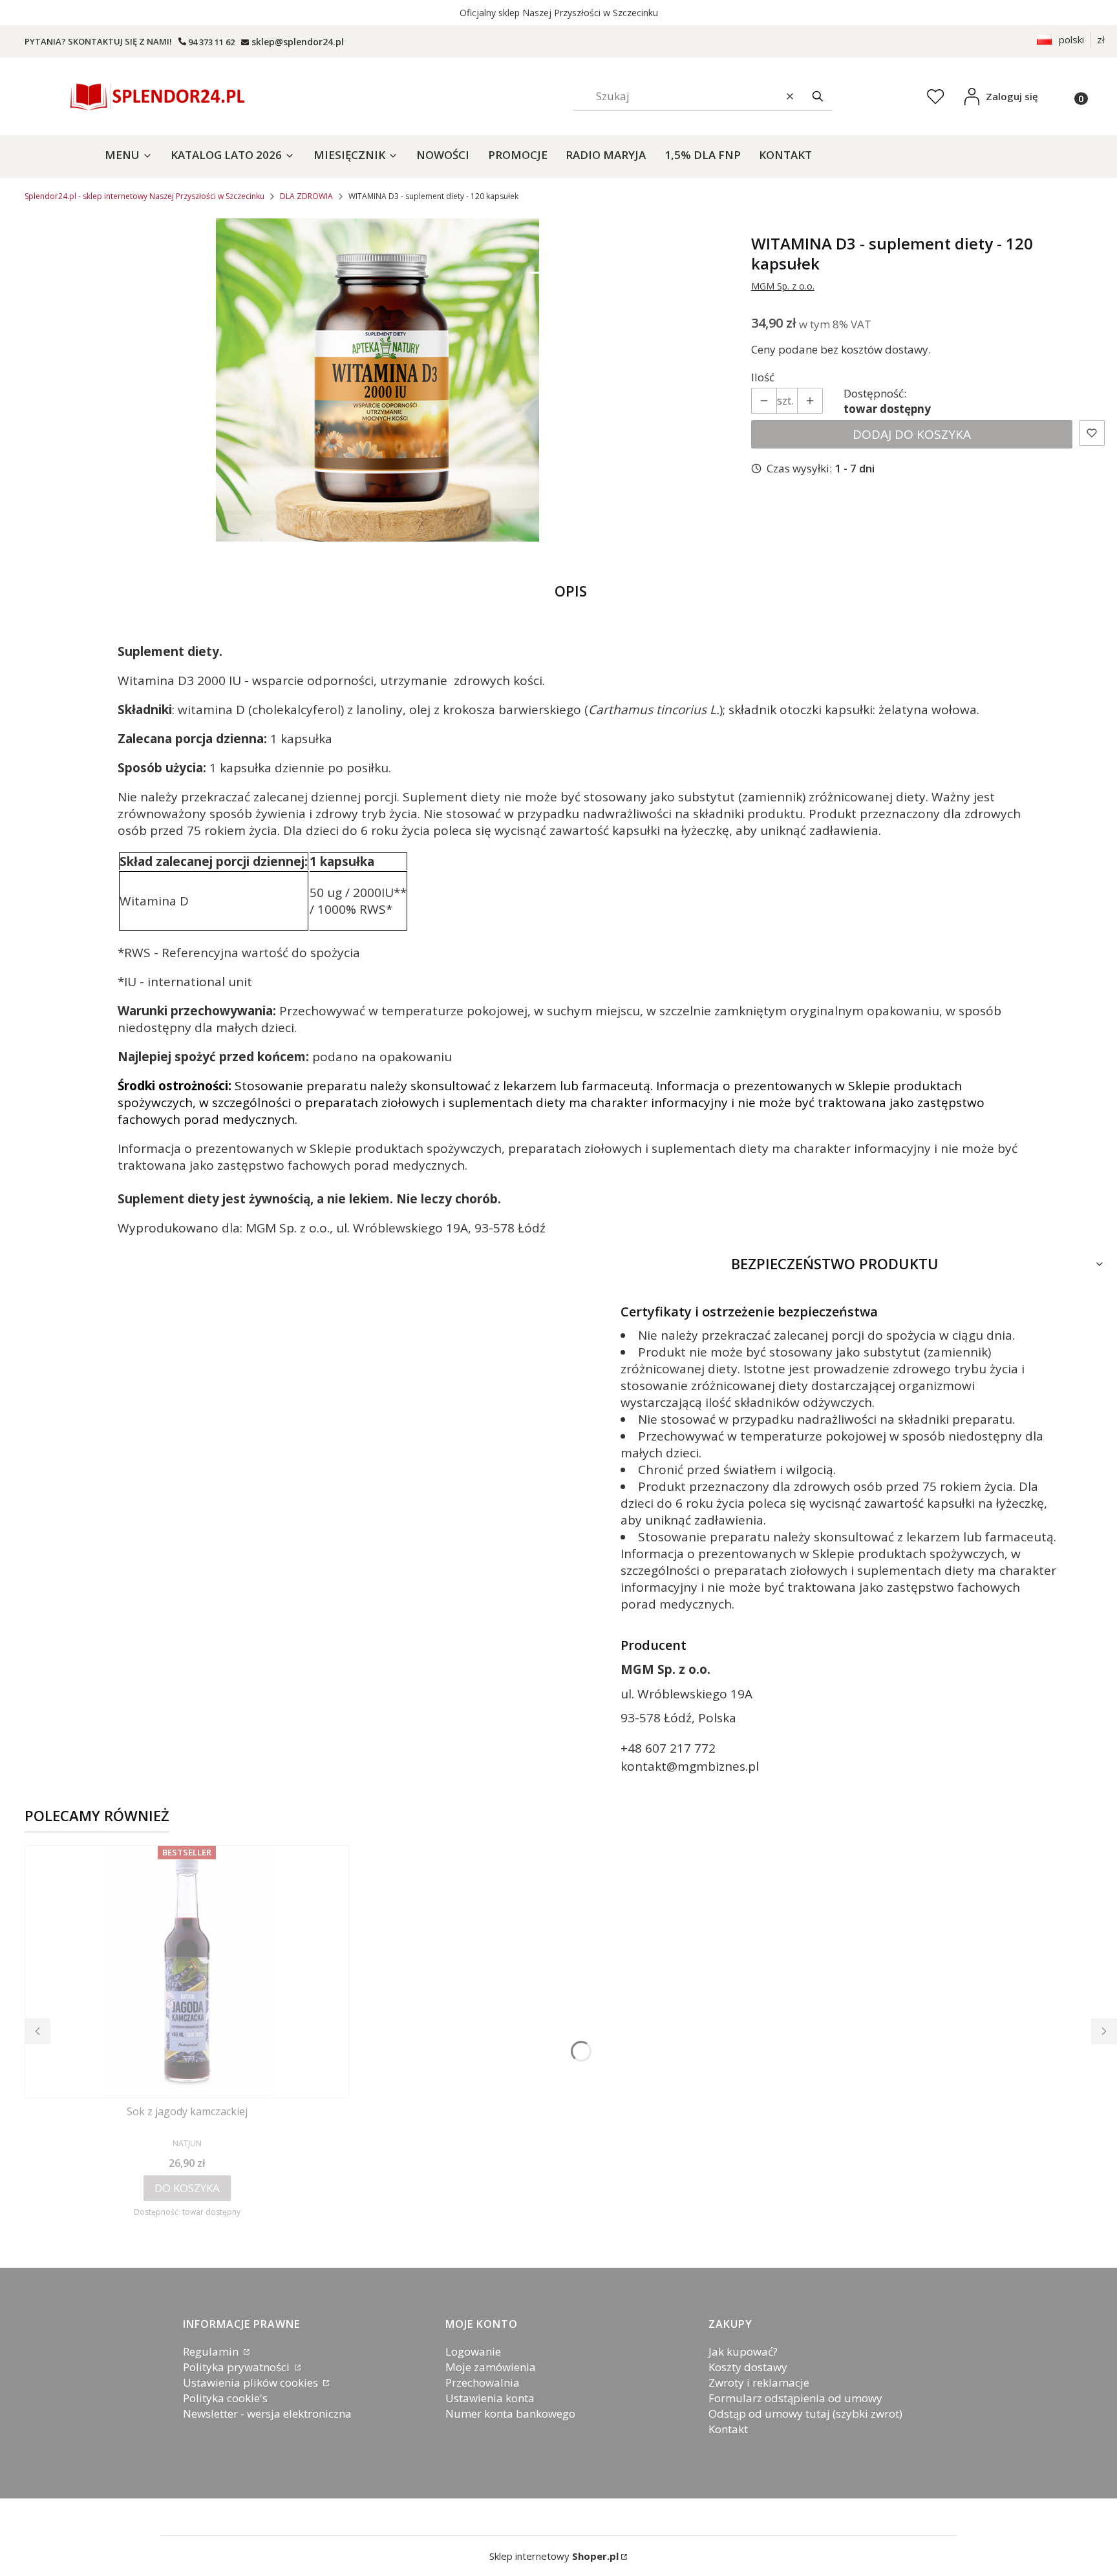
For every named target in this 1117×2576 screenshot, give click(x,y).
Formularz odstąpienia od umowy (795, 2398)
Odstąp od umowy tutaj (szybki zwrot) (805, 2413)
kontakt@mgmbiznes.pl (690, 1766)
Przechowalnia (483, 2382)
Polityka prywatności (238, 2367)
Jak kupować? (743, 2351)
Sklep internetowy (554, 2556)
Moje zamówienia (491, 2367)
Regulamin (212, 2351)
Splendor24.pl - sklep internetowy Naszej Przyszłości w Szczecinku (144, 196)
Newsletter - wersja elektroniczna (267, 2413)
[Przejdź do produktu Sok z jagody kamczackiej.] (187, 1972)
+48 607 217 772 (668, 1748)
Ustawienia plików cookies (252, 2382)
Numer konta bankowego (510, 2413)
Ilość (763, 377)
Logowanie (473, 2351)
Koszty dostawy (748, 2367)
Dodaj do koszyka (912, 434)
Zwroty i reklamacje (759, 2382)
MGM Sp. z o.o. (783, 286)
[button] (818, 96)
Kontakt (728, 2429)
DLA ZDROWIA (306, 196)
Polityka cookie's (225, 2398)
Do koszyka (187, 2188)
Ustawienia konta (490, 2398)
